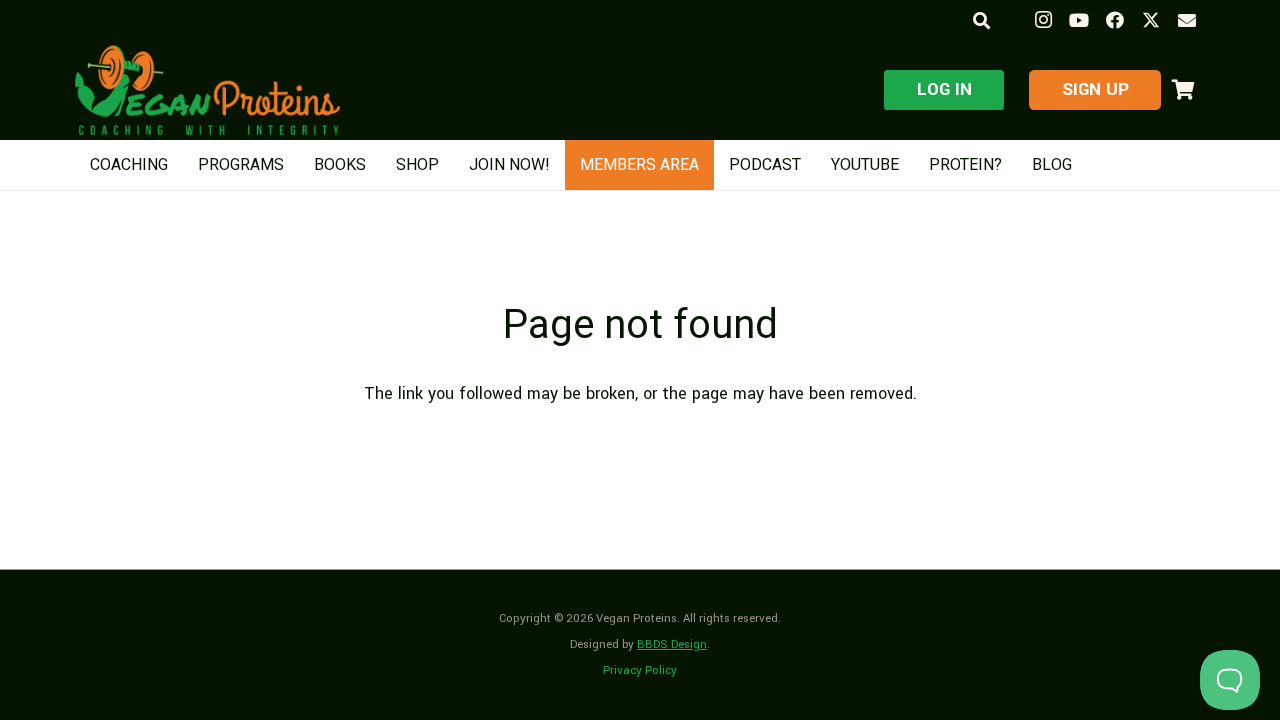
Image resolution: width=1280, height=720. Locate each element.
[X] (1151, 20)
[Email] (1187, 20)
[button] (980, 20)
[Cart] (1183, 90)
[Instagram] (1043, 20)
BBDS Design (672, 644)
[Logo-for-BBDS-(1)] (207, 90)
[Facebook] (1115, 20)
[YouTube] (1079, 20)
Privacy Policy (640, 670)
